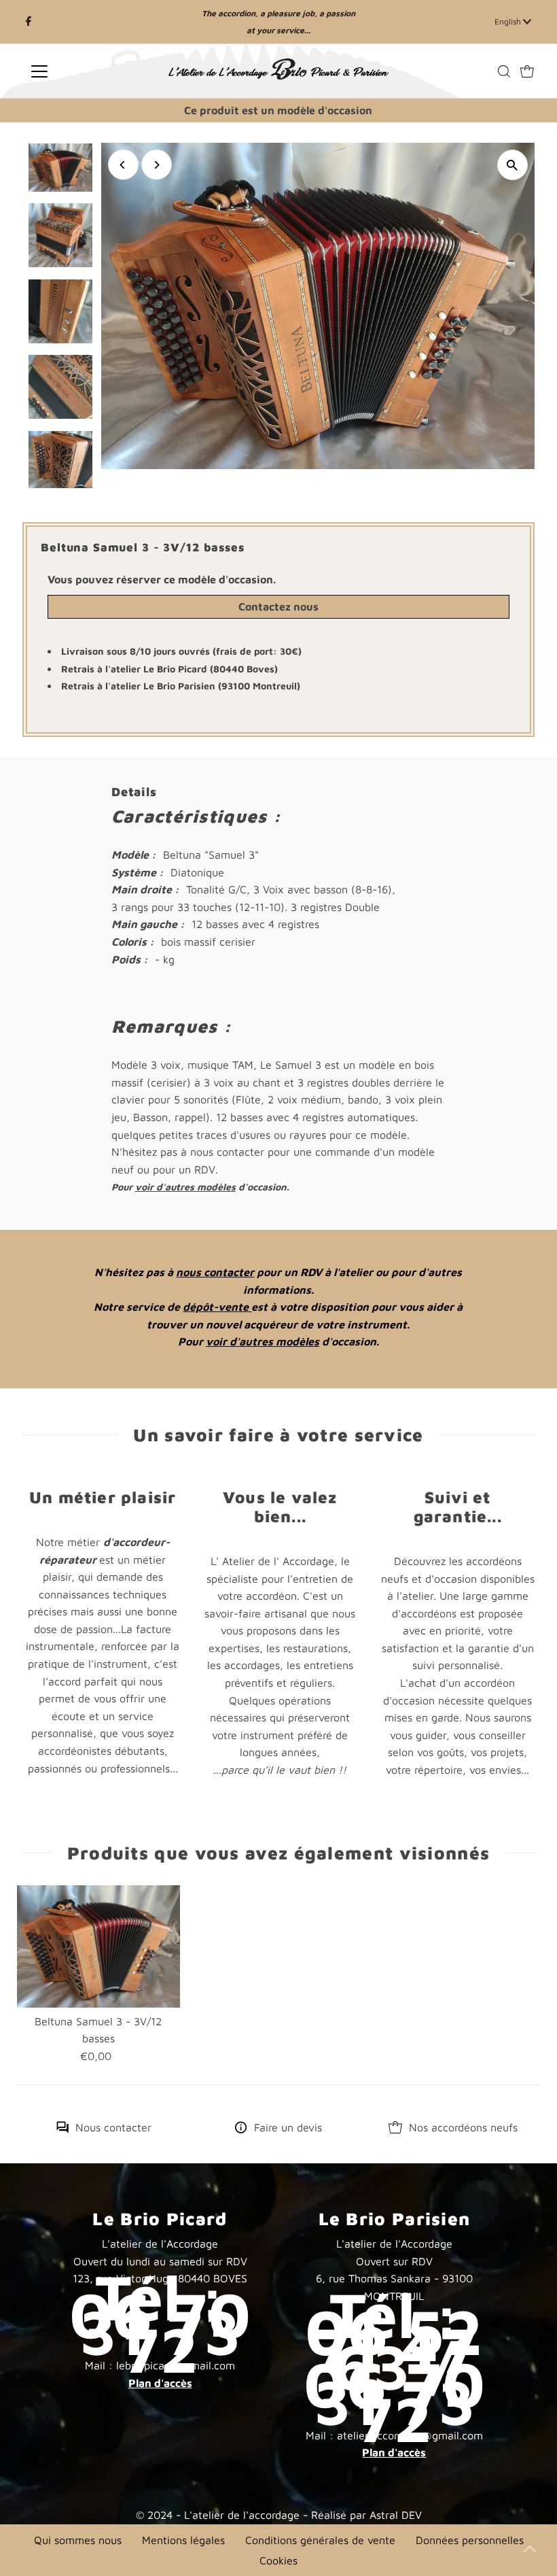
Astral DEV (396, 2515)
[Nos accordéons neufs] (395, 2129)
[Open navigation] (83, 71)
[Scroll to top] (530, 2549)
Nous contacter (113, 2127)
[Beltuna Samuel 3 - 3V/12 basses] (98, 1946)
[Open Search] (504, 71)
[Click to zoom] (513, 165)
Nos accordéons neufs (463, 2127)
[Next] (157, 165)
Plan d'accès (160, 2383)
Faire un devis (288, 2127)
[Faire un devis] (241, 2129)
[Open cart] (527, 71)
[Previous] (123, 165)
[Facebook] (29, 22)
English (509, 21)
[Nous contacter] (62, 2129)
